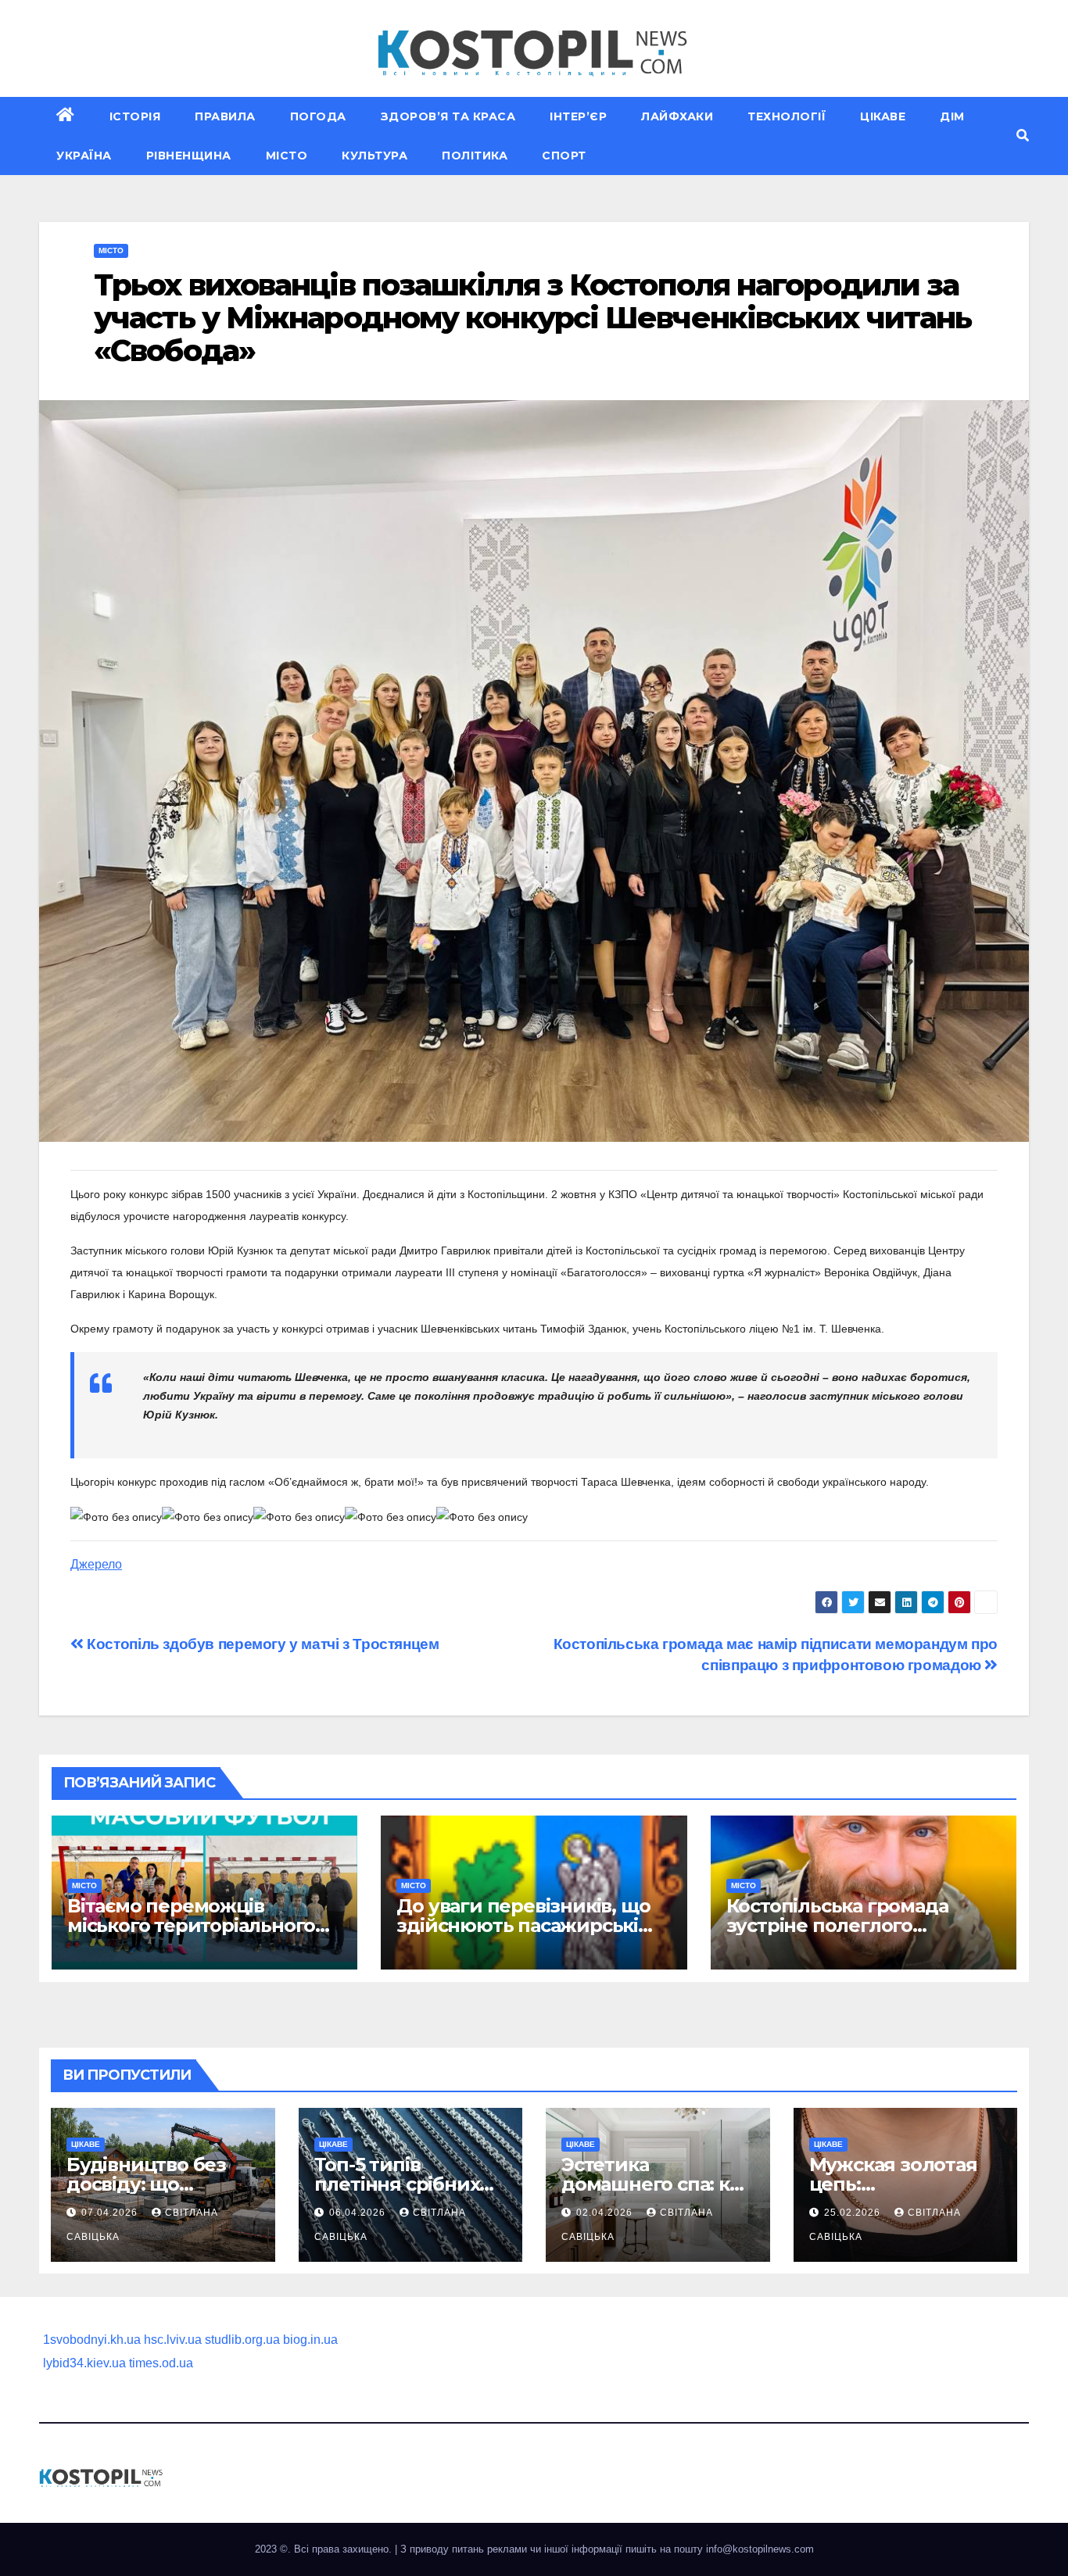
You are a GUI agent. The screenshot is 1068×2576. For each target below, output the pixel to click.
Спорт (564, 156)
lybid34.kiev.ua (84, 2363)
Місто (287, 156)
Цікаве (883, 116)
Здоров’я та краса (448, 116)
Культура (375, 156)
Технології (787, 116)
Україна (84, 156)
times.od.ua (161, 2363)
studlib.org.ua (242, 2340)
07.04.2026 (111, 2213)
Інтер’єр (578, 116)
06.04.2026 (359, 2213)
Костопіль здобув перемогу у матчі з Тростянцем (262, 1644)
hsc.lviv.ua (173, 2340)
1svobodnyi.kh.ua (92, 2340)
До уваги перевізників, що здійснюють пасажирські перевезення (523, 1925)
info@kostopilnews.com (760, 2549)
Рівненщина (189, 156)
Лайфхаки (677, 116)
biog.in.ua (310, 2340)
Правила (225, 116)
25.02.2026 (854, 2213)
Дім (952, 116)
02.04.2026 (606, 2213)
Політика (475, 156)
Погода (318, 116)
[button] (1023, 136)
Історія (135, 116)
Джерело (96, 1564)
